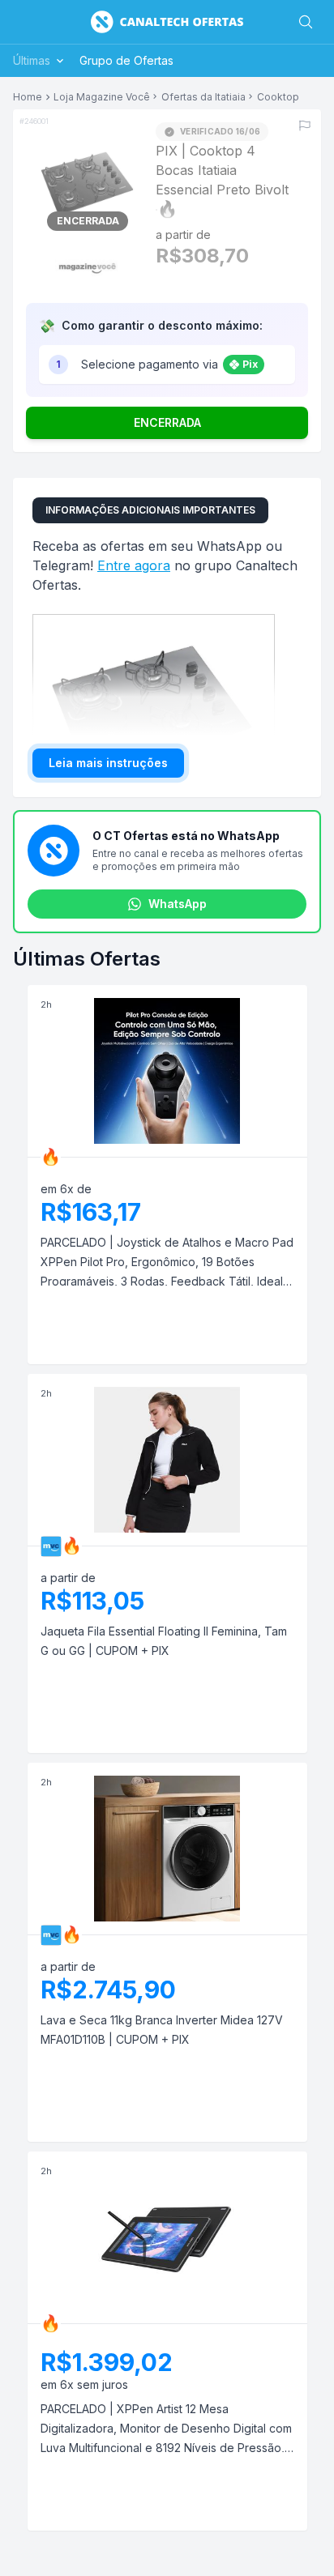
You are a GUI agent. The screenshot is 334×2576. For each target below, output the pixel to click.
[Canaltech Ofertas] (167, 22)
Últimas (32, 60)
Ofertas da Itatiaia (203, 97)
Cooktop (278, 97)
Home (28, 97)
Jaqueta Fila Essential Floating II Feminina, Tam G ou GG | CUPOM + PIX (164, 1641)
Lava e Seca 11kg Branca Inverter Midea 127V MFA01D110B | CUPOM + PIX (162, 2030)
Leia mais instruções (108, 763)
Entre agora (134, 565)
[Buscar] (306, 22)
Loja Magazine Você (102, 97)
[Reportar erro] (305, 126)
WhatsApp (178, 904)
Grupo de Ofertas (126, 60)
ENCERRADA (167, 422)
